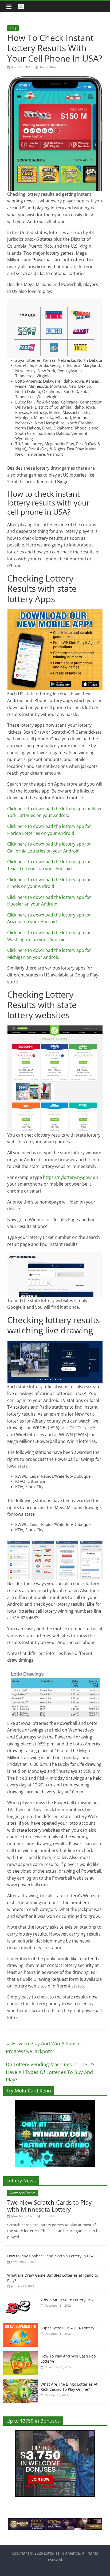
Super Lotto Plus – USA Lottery (67, 2328)
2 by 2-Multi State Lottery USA (67, 2300)
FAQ (13, 28)
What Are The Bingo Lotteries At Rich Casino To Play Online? (69, 2387)
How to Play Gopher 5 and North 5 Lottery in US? (50, 2256)
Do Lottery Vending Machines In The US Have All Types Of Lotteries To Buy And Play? (50, 2072)
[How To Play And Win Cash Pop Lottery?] (21, 2354)
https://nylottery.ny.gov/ (67, 1177)
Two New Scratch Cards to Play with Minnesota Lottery (49, 2206)
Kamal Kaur (49, 67)
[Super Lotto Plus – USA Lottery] (21, 2326)
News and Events (23, 2193)
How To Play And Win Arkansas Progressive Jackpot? (44, 2047)
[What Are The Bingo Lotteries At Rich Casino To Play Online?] (21, 2382)
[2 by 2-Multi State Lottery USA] (21, 2297)
